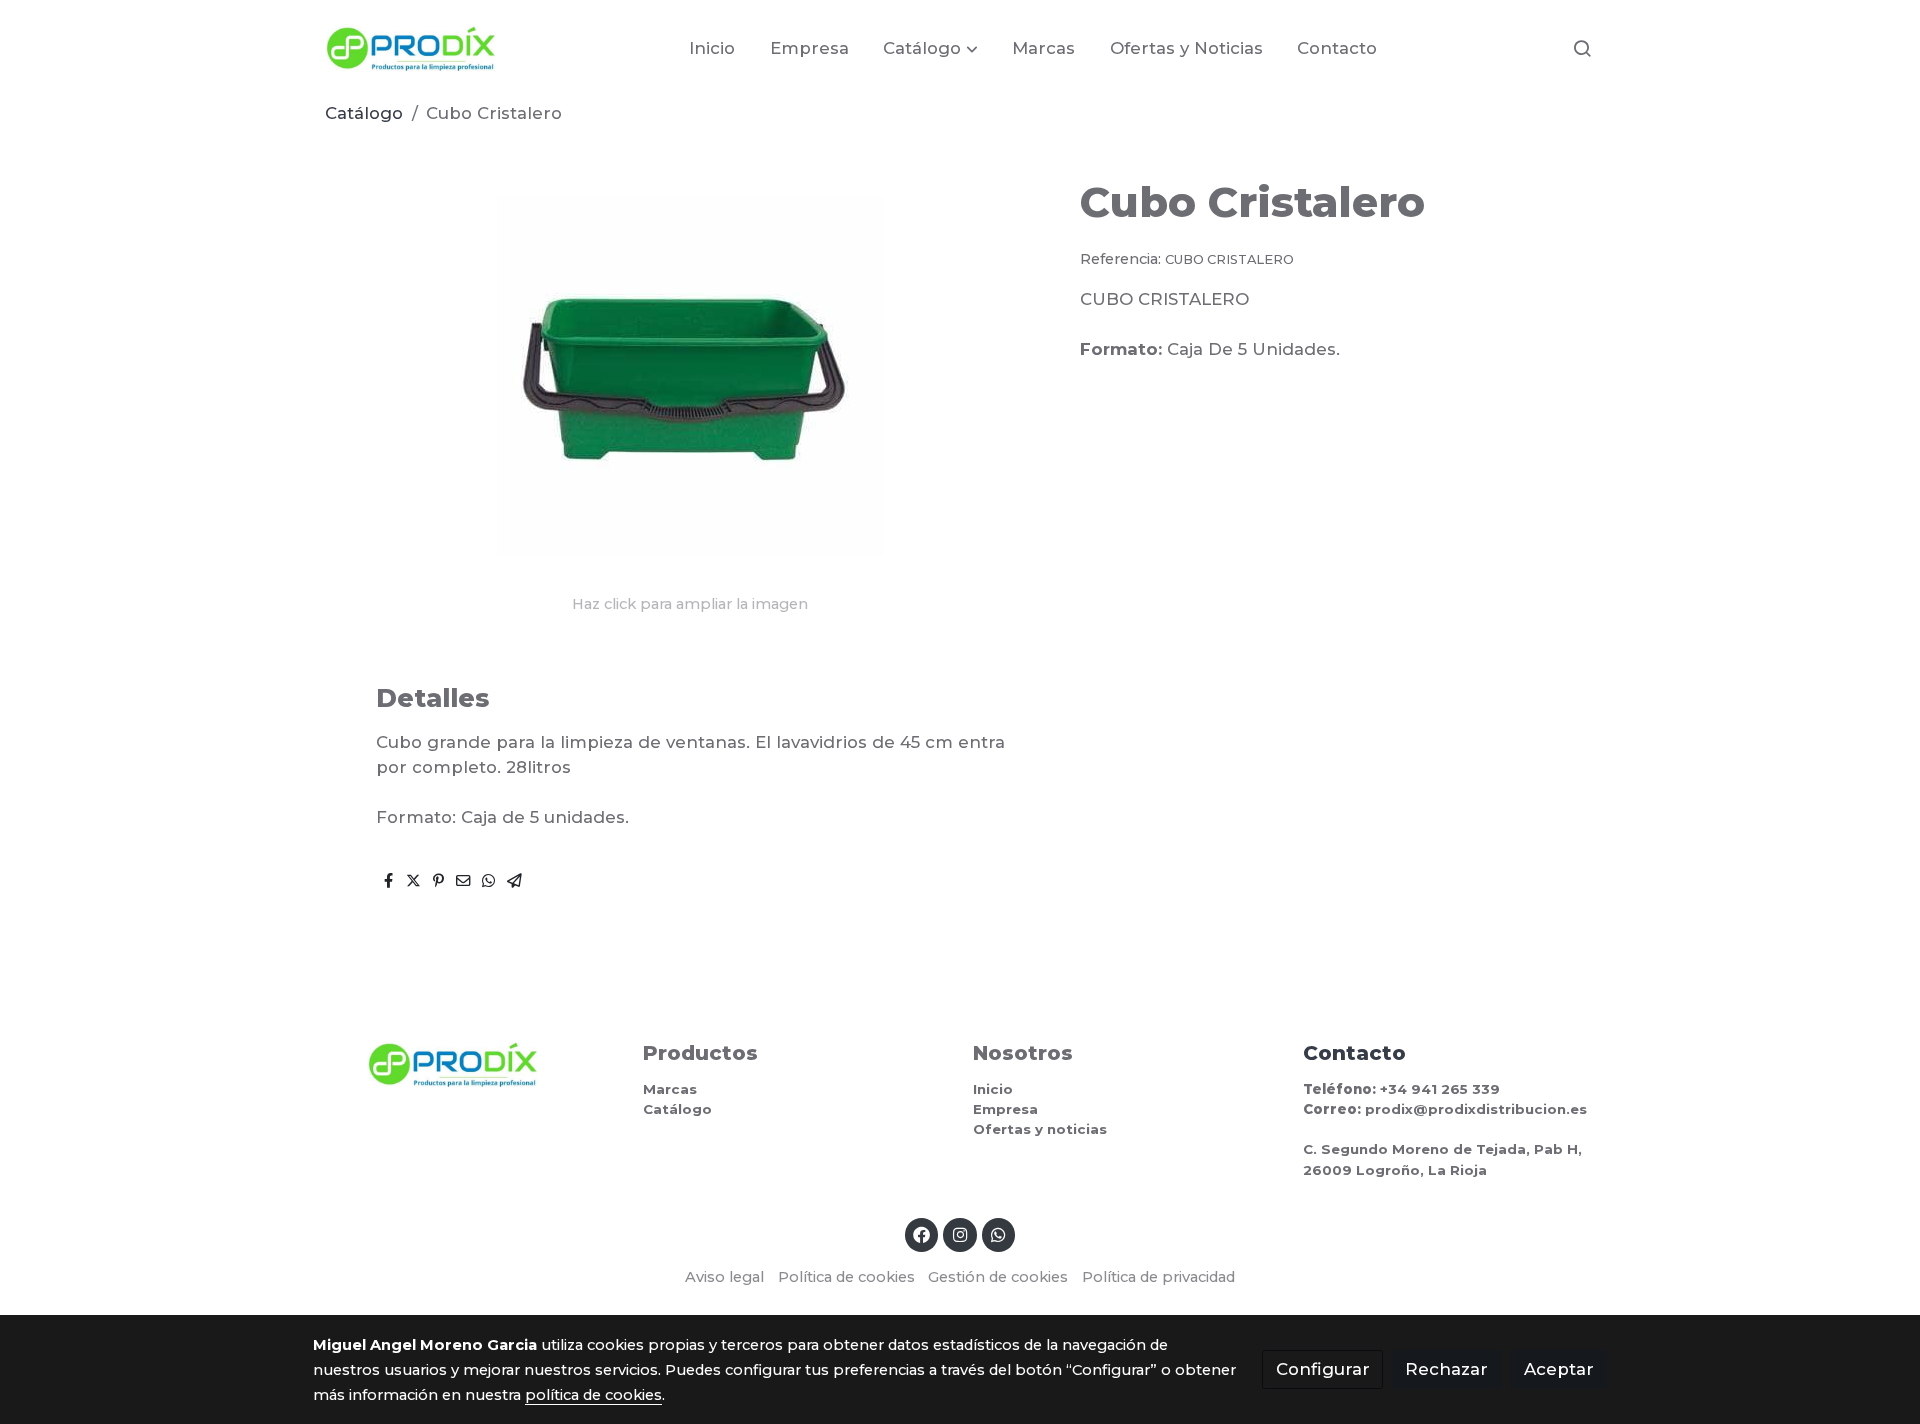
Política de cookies (846, 1277)
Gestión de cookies (998, 1277)
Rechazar (1446, 1369)
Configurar (1323, 1369)
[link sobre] (465, 1064)
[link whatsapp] (999, 1233)
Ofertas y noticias (1040, 1129)
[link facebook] (922, 1233)
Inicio (993, 1089)
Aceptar (1559, 1369)
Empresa (1005, 1109)
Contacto (1354, 1052)
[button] (931, 48)
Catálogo (364, 113)
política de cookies (593, 1395)
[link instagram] (960, 1233)
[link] (411, 48)
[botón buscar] (1582, 48)
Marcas (670, 1089)
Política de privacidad (1158, 1277)
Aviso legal (724, 1277)
